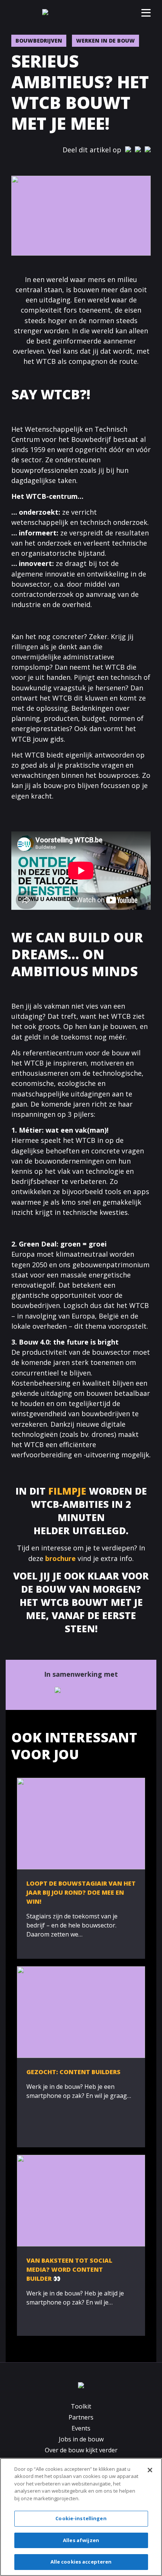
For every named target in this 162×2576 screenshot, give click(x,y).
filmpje (67, 1491)
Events (81, 2428)
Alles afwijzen (81, 2540)
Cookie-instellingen (81, 2518)
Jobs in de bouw (81, 2439)
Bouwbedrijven (39, 41)
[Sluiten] (150, 2470)
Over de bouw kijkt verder (81, 2450)
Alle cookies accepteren (81, 2562)
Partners (81, 2417)
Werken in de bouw (105, 41)
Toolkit (81, 2406)
